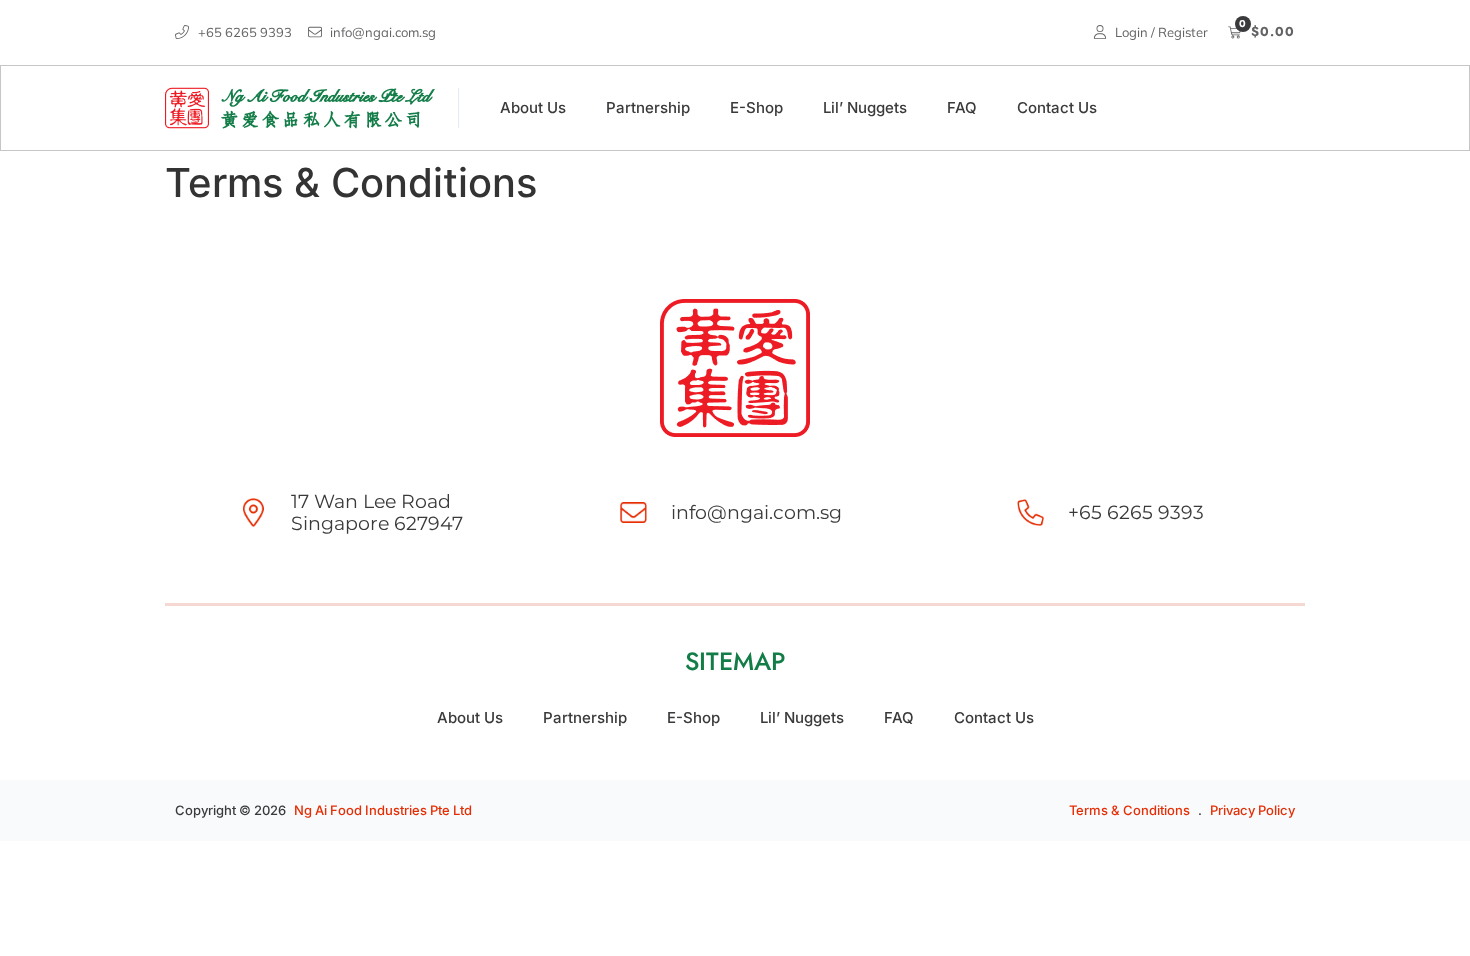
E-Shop (756, 107)
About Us (533, 107)
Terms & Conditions (1129, 810)
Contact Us (1057, 107)
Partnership (648, 107)
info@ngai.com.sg (756, 512)
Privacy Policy (1252, 810)
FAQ (962, 107)
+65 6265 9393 (1136, 512)
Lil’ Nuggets (865, 107)
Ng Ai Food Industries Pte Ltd (383, 810)
